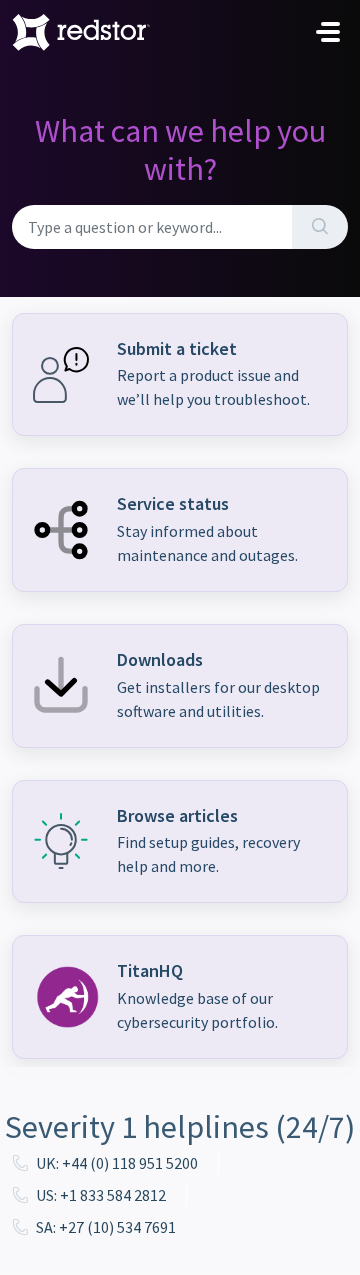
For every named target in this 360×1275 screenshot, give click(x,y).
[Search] (320, 227)
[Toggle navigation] (328, 32)
